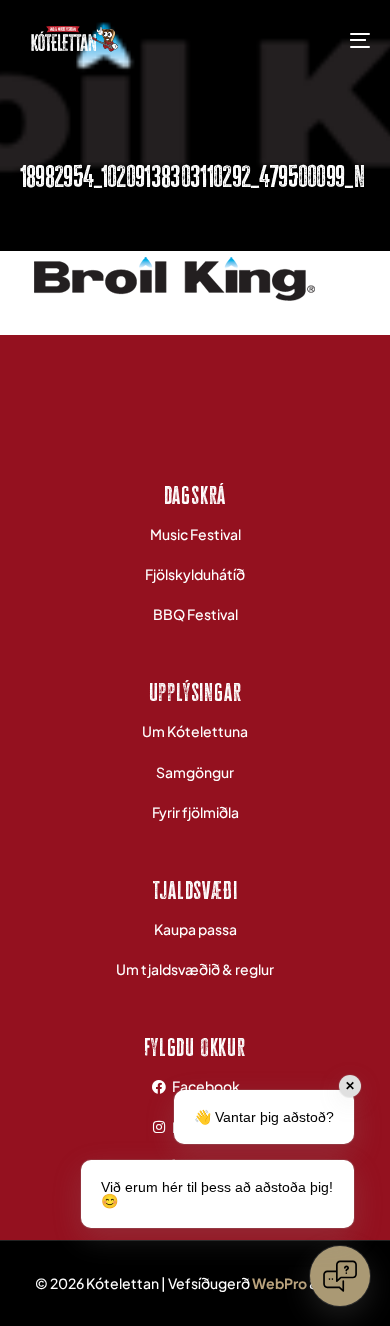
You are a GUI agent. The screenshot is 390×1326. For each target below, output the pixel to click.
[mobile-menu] (345, 40)
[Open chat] (340, 1276)
